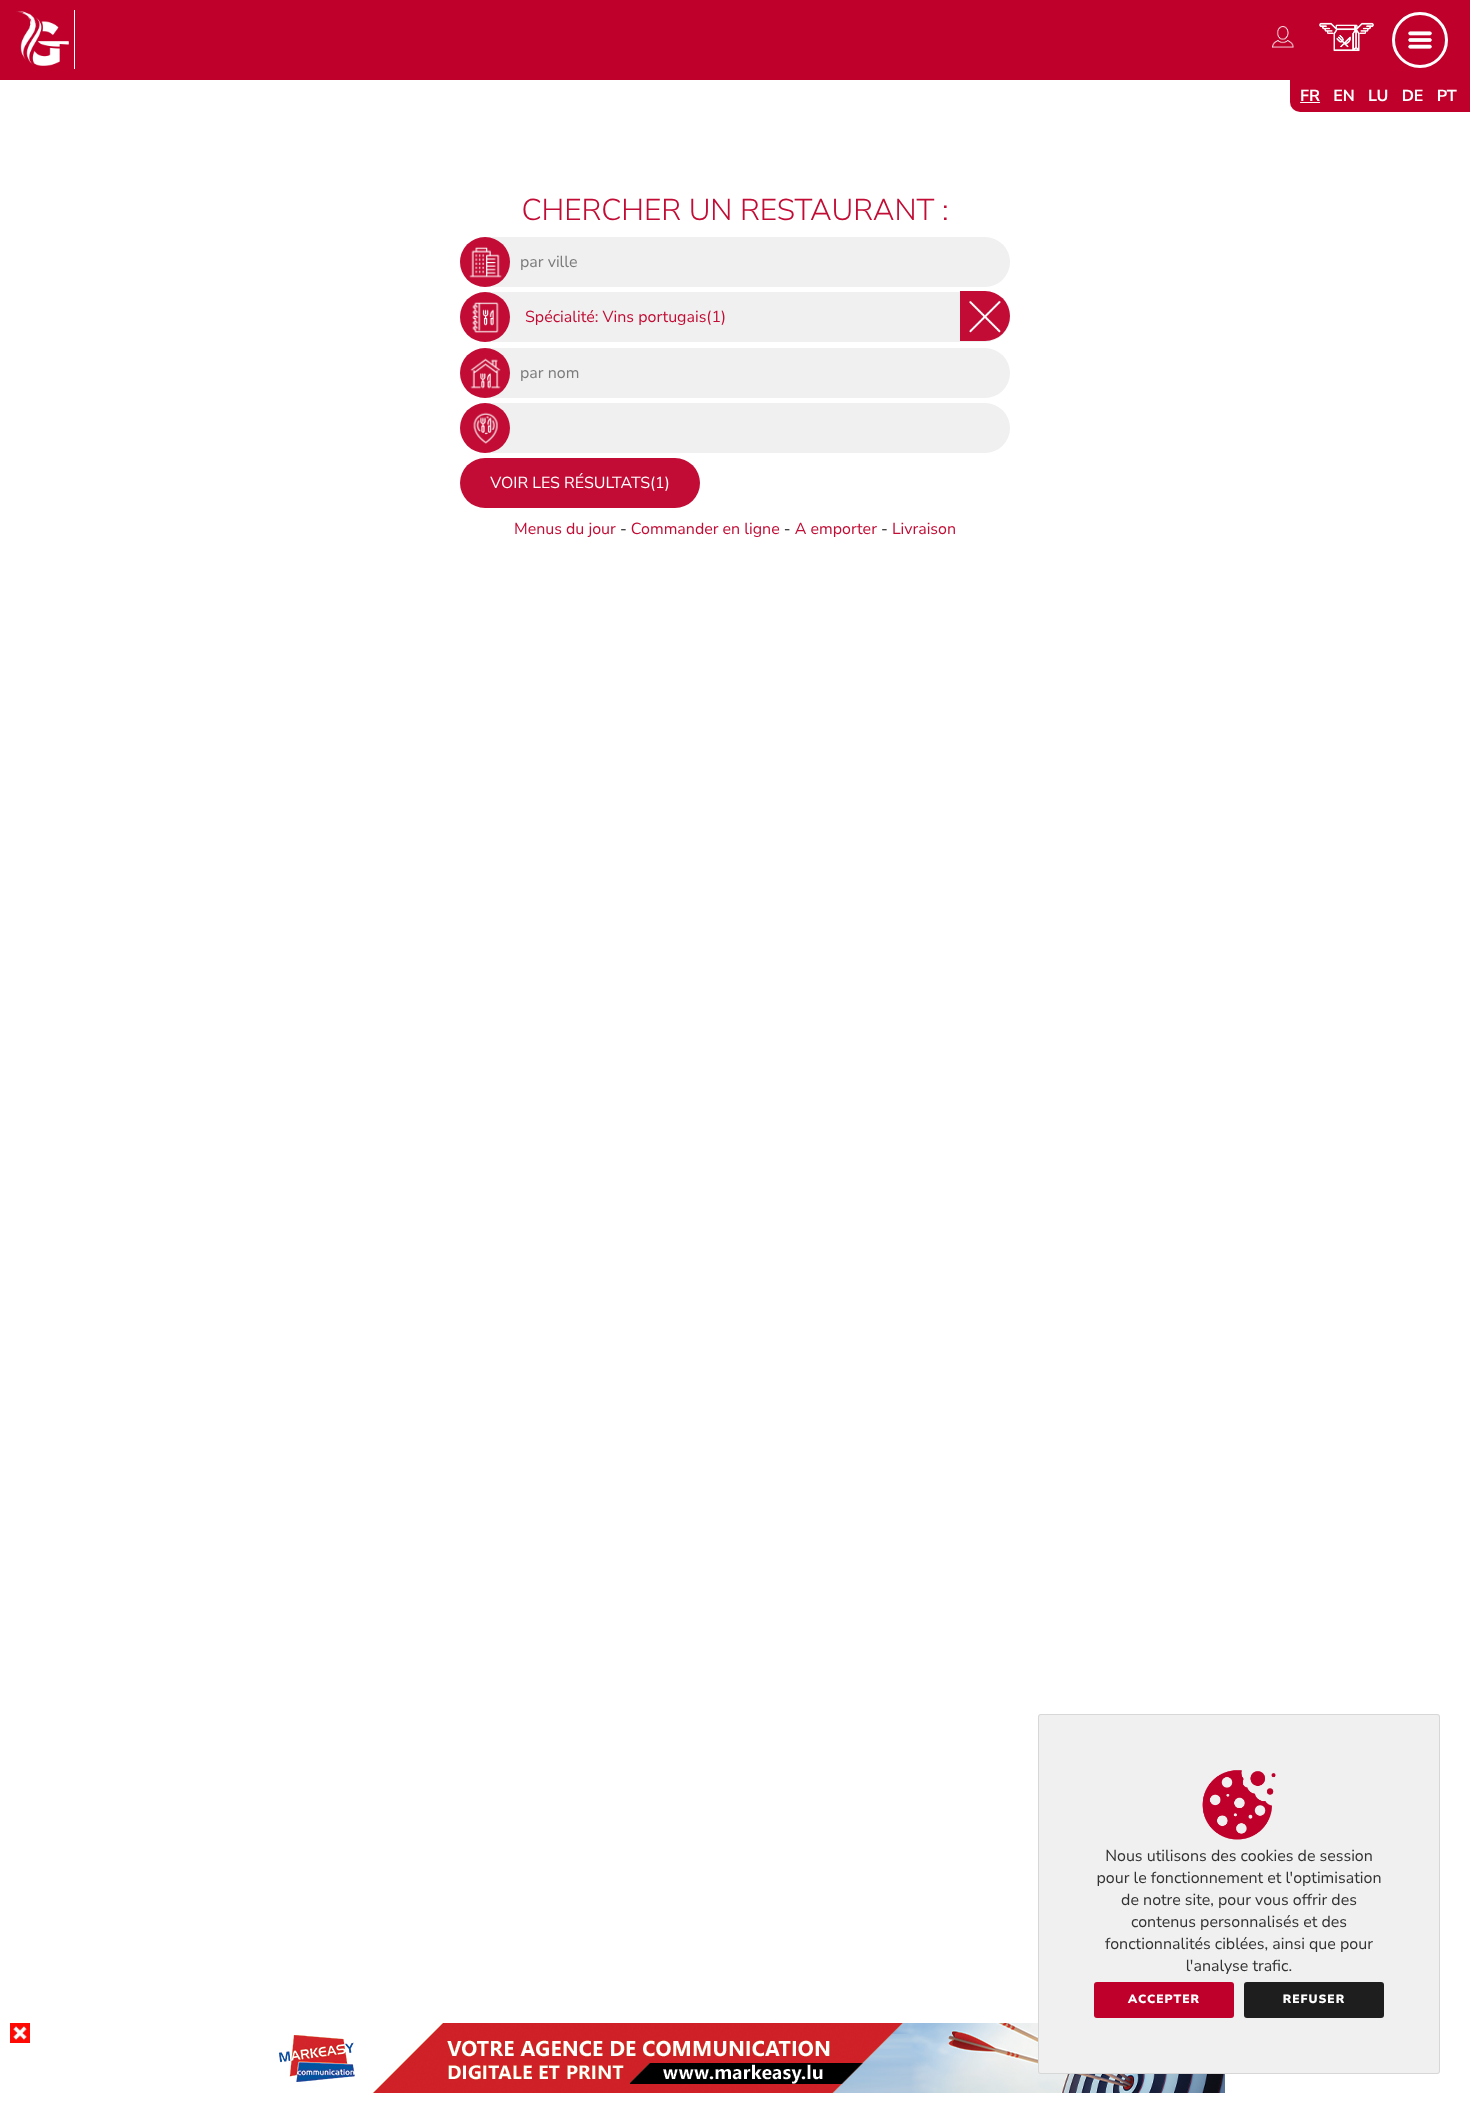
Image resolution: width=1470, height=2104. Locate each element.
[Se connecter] (1283, 48)
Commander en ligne (705, 529)
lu (1378, 96)
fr (1310, 96)
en (1344, 96)
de (1413, 96)
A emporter (836, 529)
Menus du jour (565, 529)
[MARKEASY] (735, 2088)
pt (1447, 96)
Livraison (924, 529)
